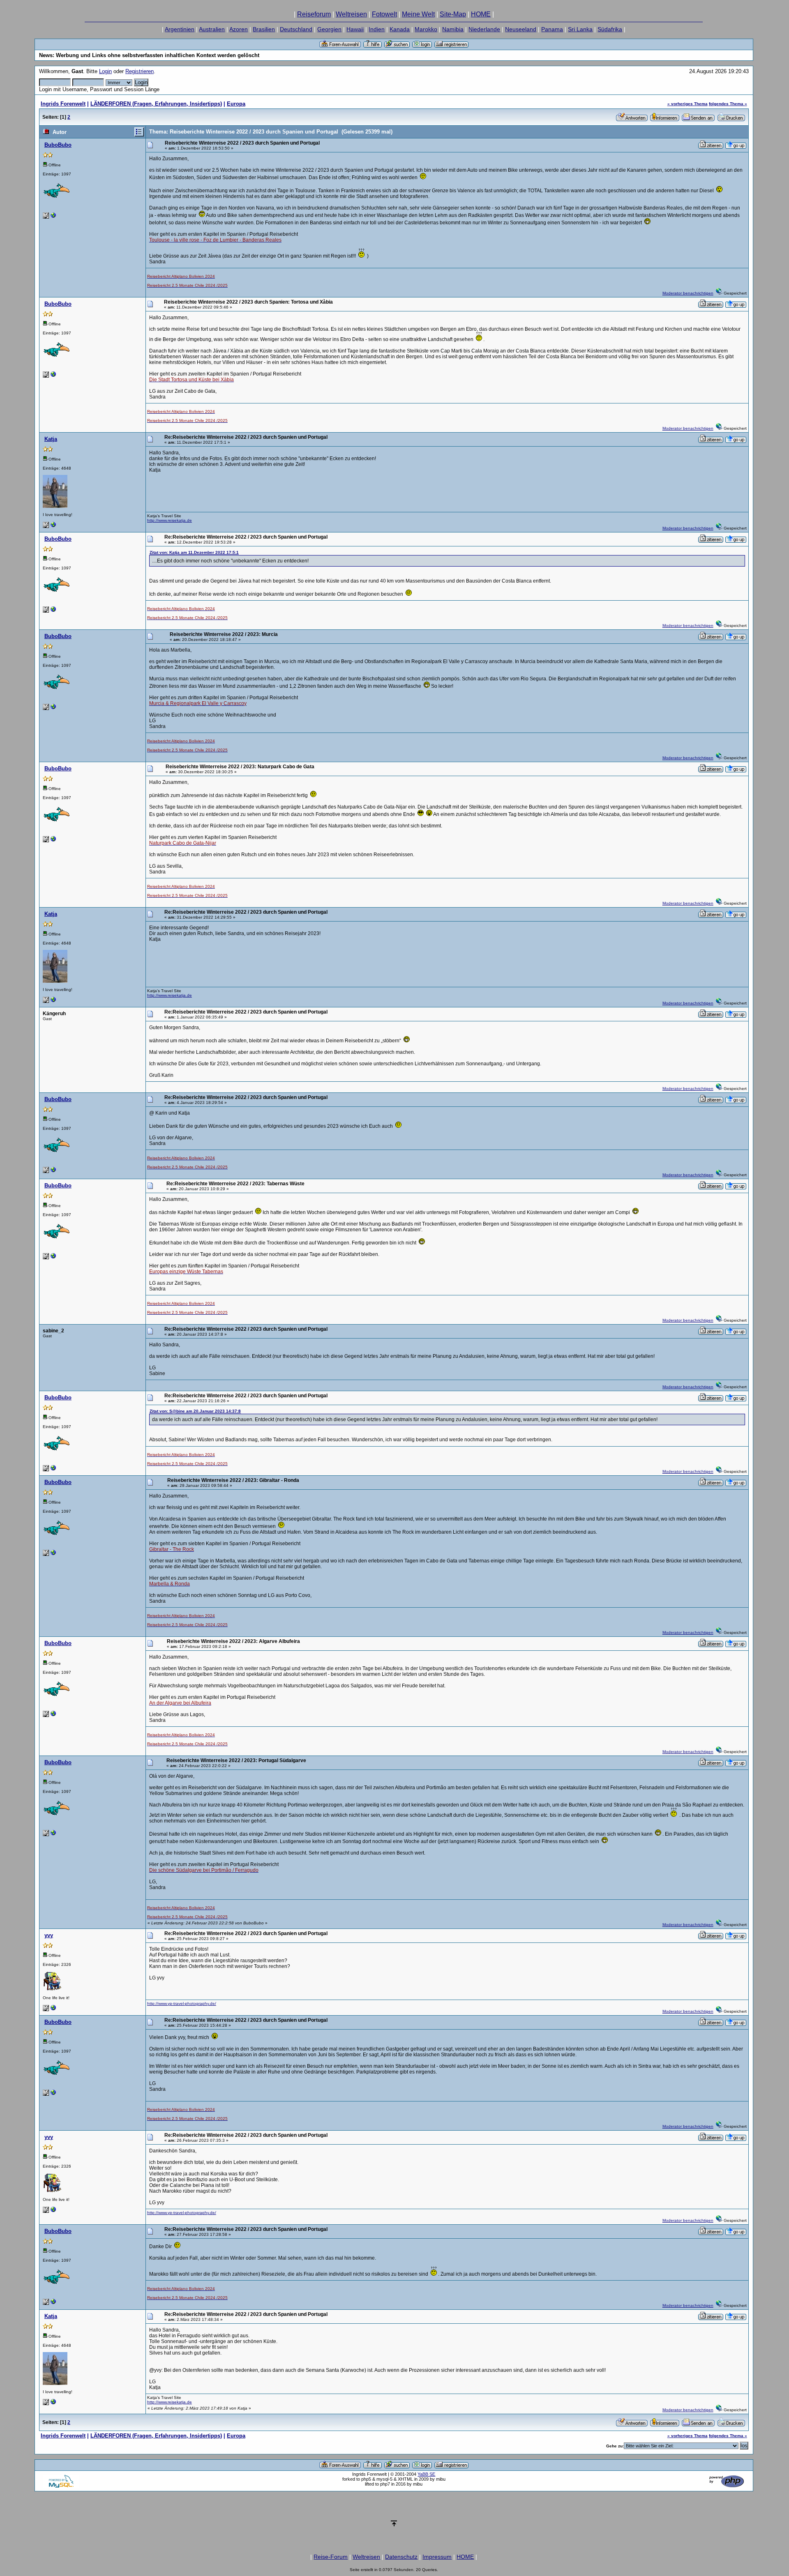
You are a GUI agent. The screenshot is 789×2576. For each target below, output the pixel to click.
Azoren (239, 29)
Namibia (453, 29)
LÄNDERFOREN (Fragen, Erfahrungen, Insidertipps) (156, 104)
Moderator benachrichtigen (688, 293)
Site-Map (453, 14)
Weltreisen (351, 14)
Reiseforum (314, 14)
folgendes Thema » (728, 104)
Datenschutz (401, 2557)
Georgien (329, 29)
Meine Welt (418, 14)
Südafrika (610, 29)
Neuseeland (521, 29)
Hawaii (355, 29)
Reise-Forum (331, 2557)
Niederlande (484, 29)
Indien (377, 29)
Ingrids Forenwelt (63, 104)
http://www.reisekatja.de (170, 520)
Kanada (400, 29)
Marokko (426, 29)
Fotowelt (384, 14)
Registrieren (140, 71)
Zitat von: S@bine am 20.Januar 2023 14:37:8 (195, 1411)
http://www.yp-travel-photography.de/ (182, 2003)
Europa (236, 104)
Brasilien (264, 29)
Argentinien (180, 29)
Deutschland (296, 29)
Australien (212, 29)
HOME (481, 14)
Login (105, 71)
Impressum (437, 2557)
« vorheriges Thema (687, 104)
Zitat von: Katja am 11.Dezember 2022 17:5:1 (194, 552)
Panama (552, 29)
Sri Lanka (580, 29)
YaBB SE (426, 2474)
